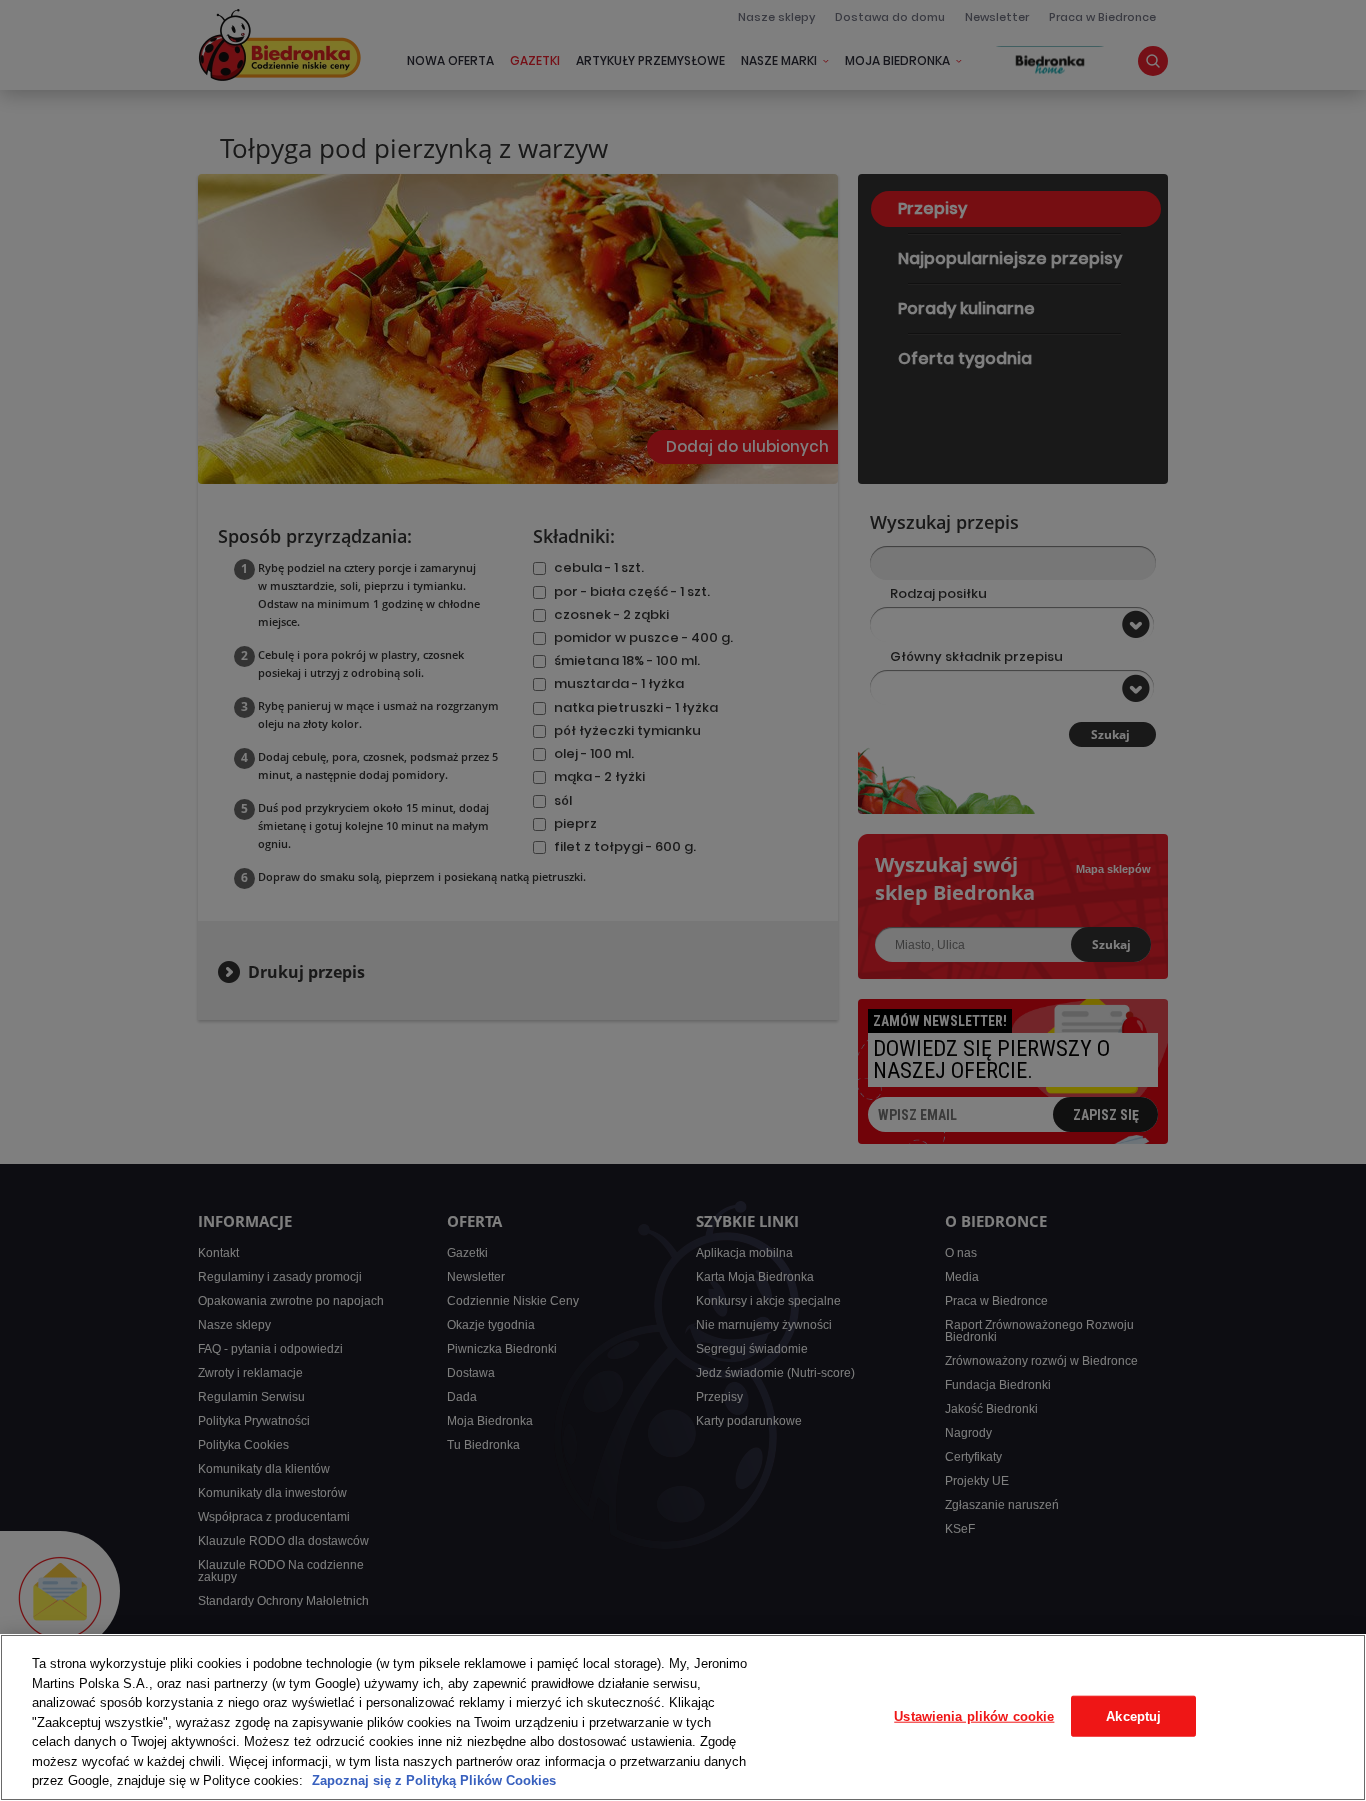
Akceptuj (1133, 1715)
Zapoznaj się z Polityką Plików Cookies (434, 1780)
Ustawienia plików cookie (974, 1715)
